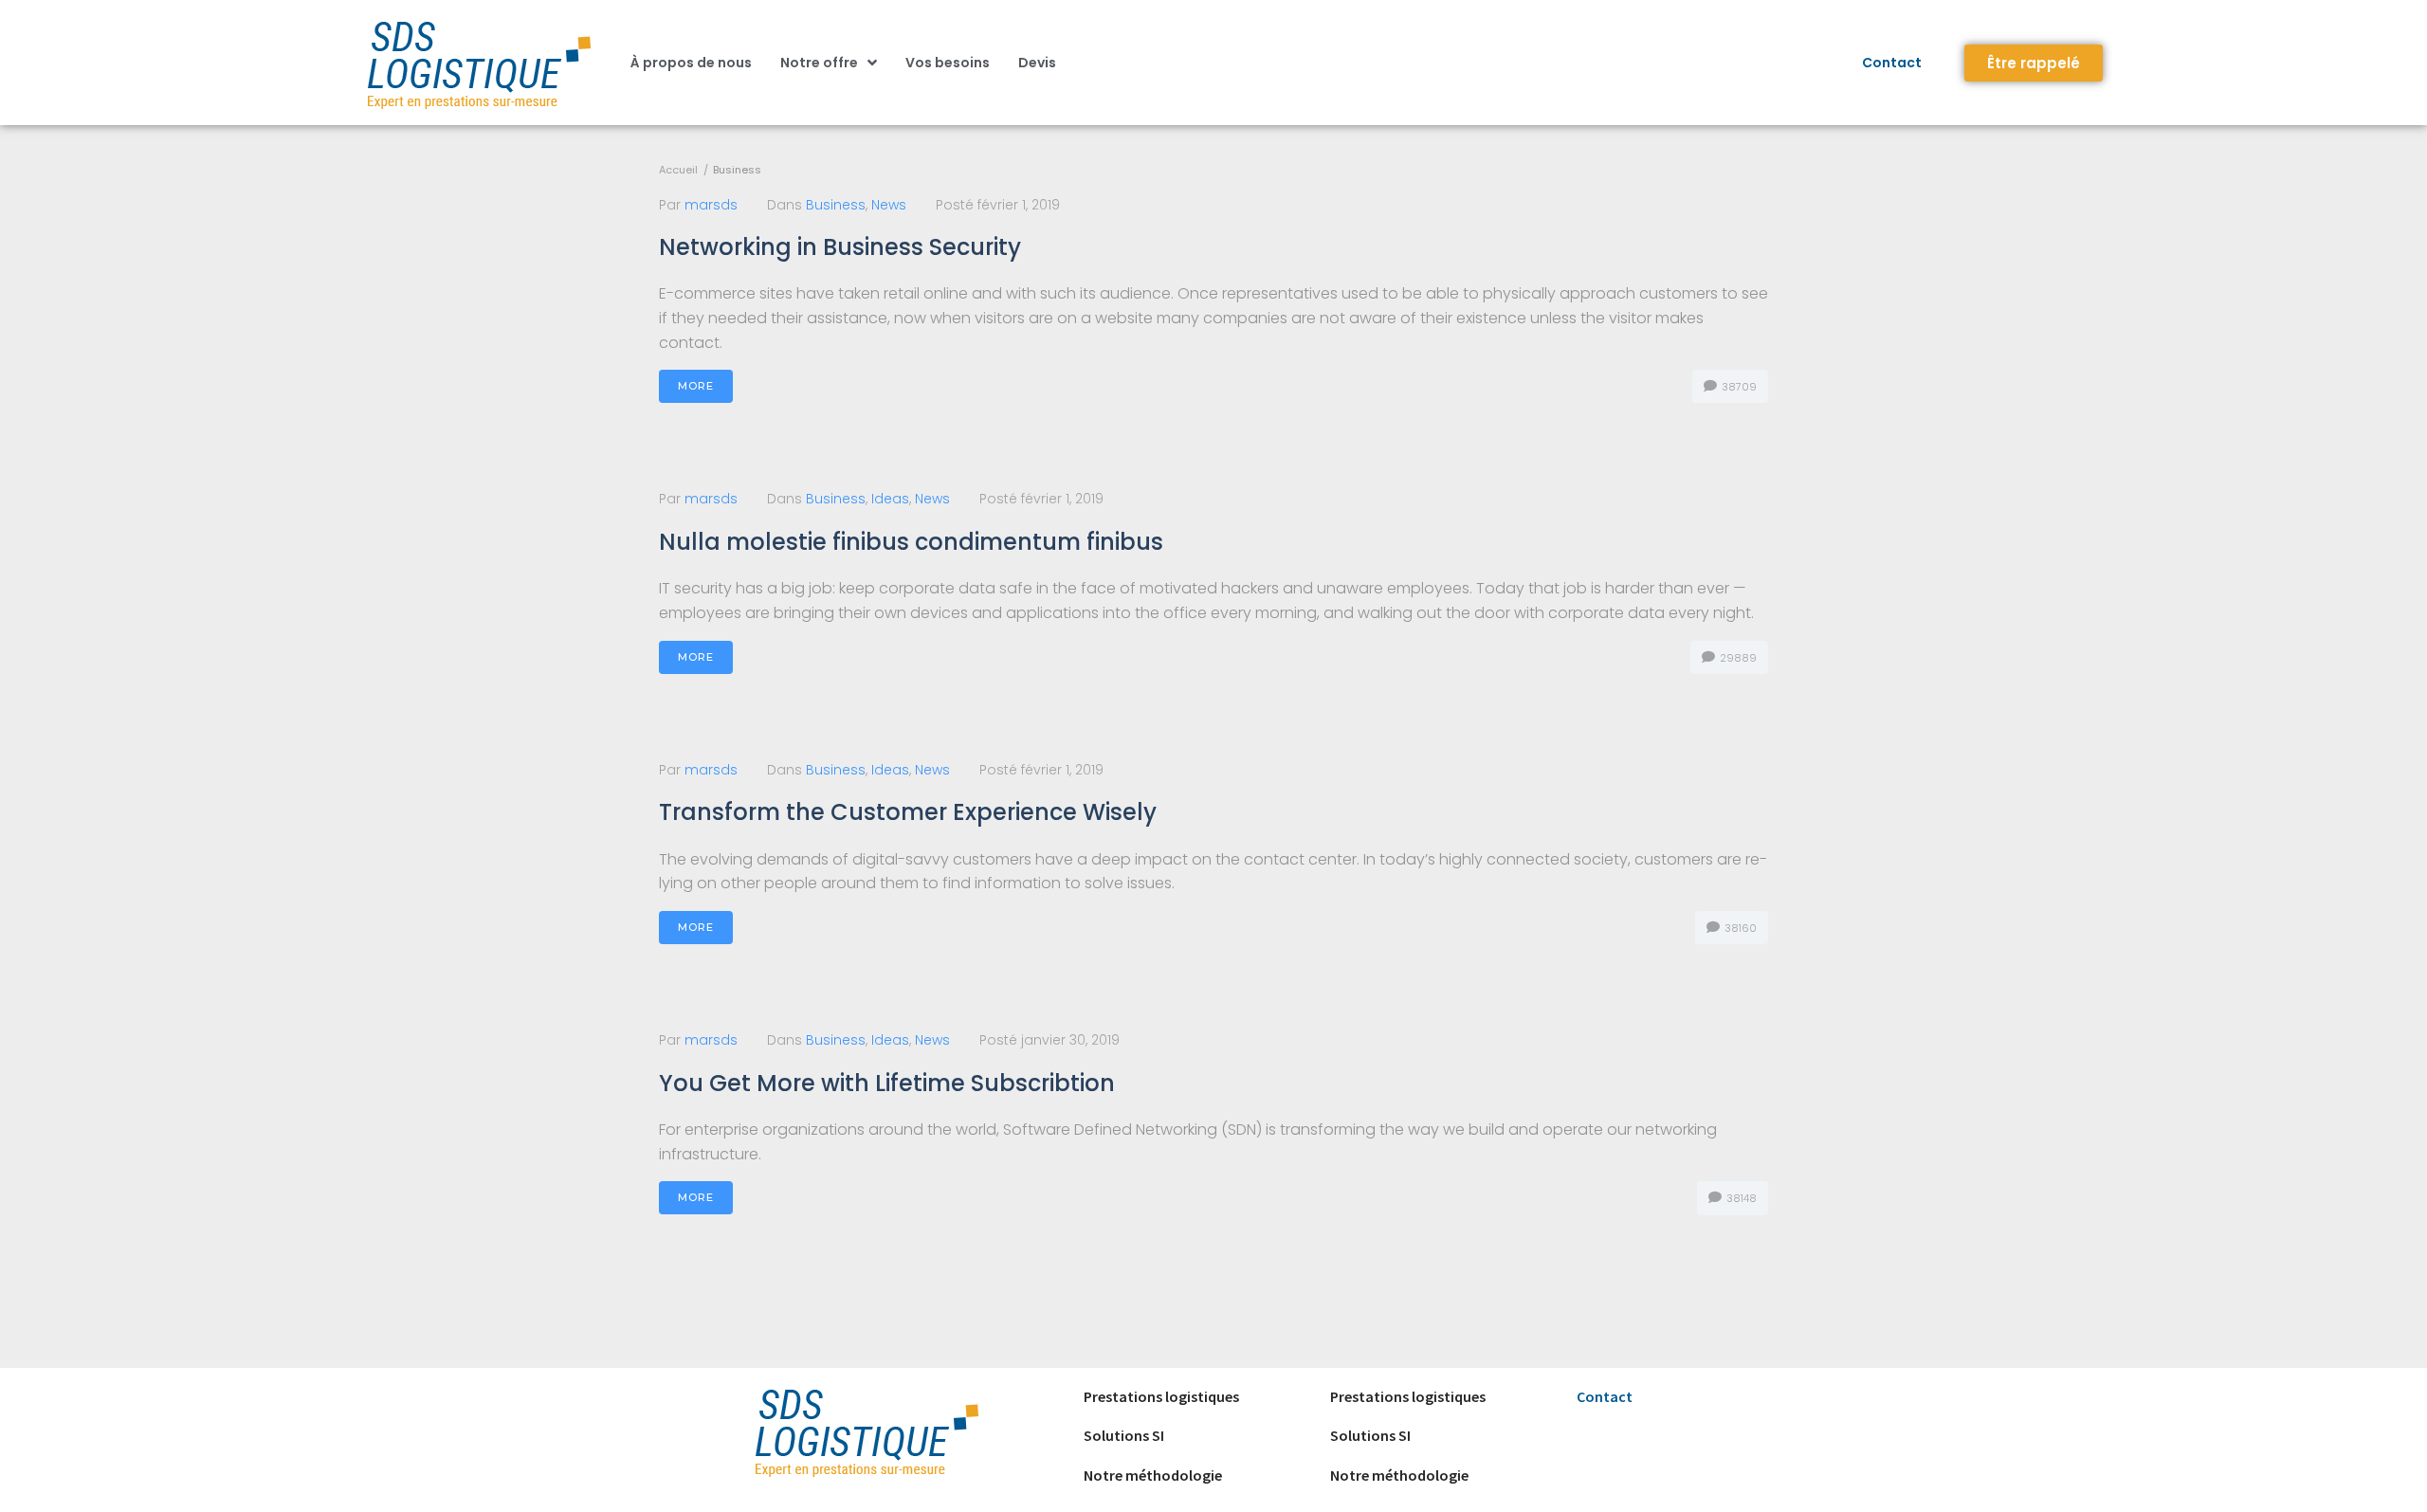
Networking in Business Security (840, 247)
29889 (1737, 658)
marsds (711, 205)
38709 (1738, 387)
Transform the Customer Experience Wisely (908, 812)
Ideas (890, 499)
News (889, 205)
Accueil (678, 170)
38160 (1739, 928)
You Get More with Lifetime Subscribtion (887, 1083)
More (696, 386)
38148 (1740, 1198)
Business (836, 205)
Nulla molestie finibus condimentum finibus (911, 542)
